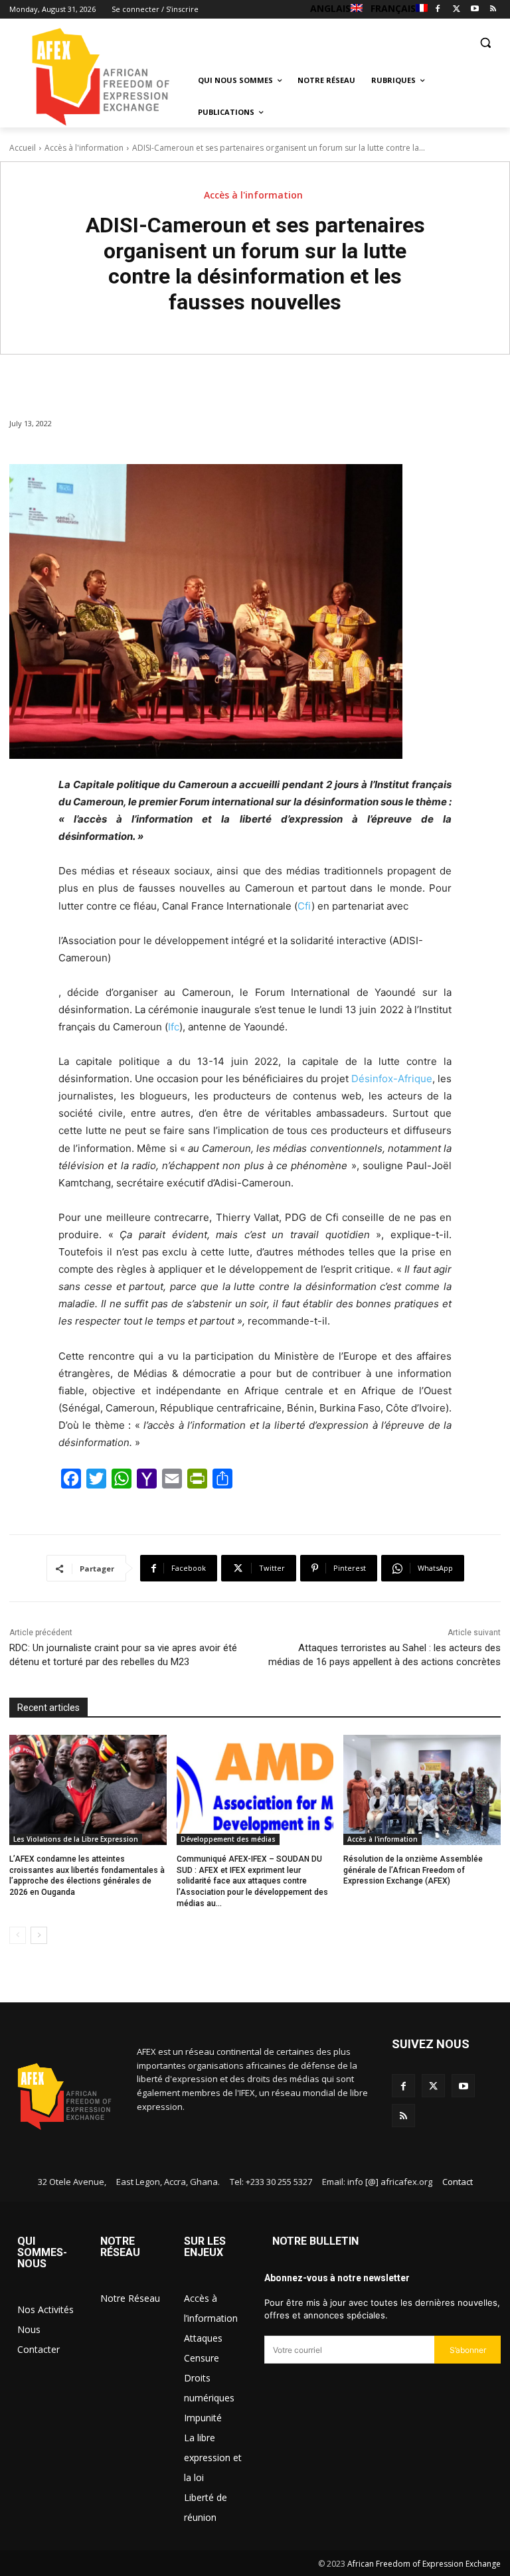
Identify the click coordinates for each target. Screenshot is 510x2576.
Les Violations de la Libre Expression (76, 1839)
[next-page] (39, 1935)
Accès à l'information (84, 148)
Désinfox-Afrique (392, 1079)
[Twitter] (457, 10)
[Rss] (493, 10)
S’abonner (468, 2350)
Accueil (23, 148)
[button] (485, 42)
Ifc (174, 1027)
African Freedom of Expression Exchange (424, 2564)
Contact (458, 2182)
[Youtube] (474, 10)
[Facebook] (438, 10)
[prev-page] (18, 1935)
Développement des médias (228, 1839)
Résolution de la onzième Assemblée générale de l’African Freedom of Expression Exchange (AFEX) (413, 1870)
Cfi (304, 906)
